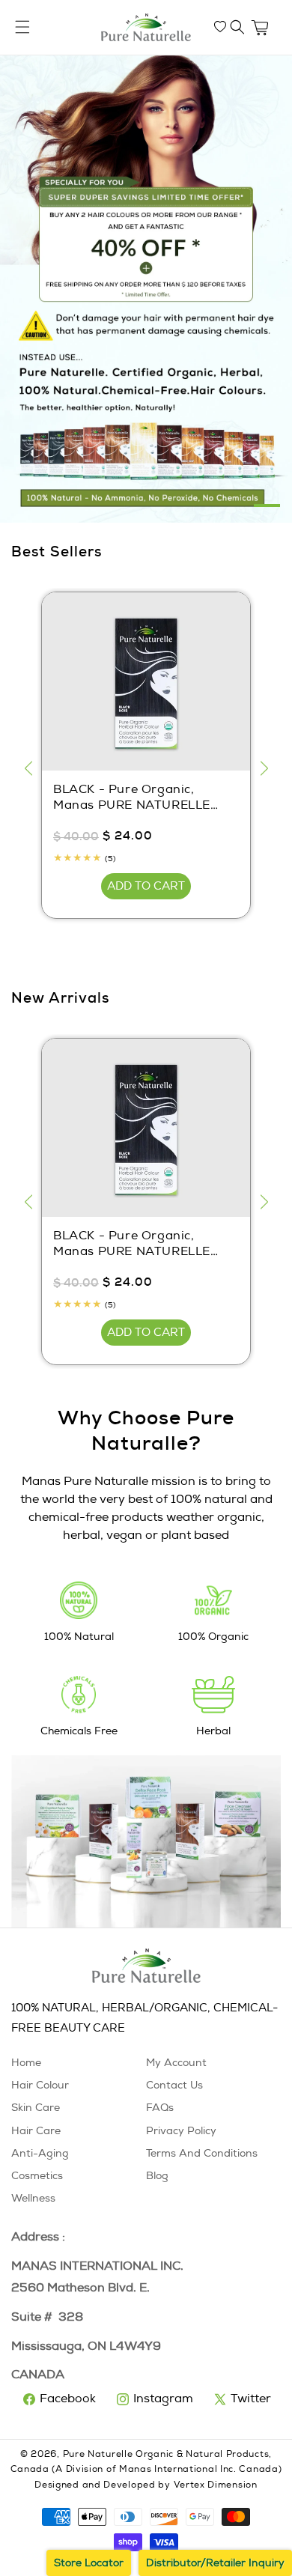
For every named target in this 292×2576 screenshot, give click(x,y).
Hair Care (36, 2131)
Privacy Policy (181, 2131)
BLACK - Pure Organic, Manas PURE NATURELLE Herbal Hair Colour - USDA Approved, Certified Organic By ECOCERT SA (140, 798)
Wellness (33, 2198)
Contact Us (174, 2085)
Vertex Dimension (216, 2485)
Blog (157, 2176)
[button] (237, 27)
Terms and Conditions (202, 2153)
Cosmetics (37, 2176)
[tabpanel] (146, 289)
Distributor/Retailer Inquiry (215, 2563)
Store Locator (89, 2563)
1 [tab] (267, 505)
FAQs (160, 2108)
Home (26, 2063)
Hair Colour (40, 2085)
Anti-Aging (40, 2153)
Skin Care (36, 2108)
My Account (176, 2063)
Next (264, 768)
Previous (28, 768)
